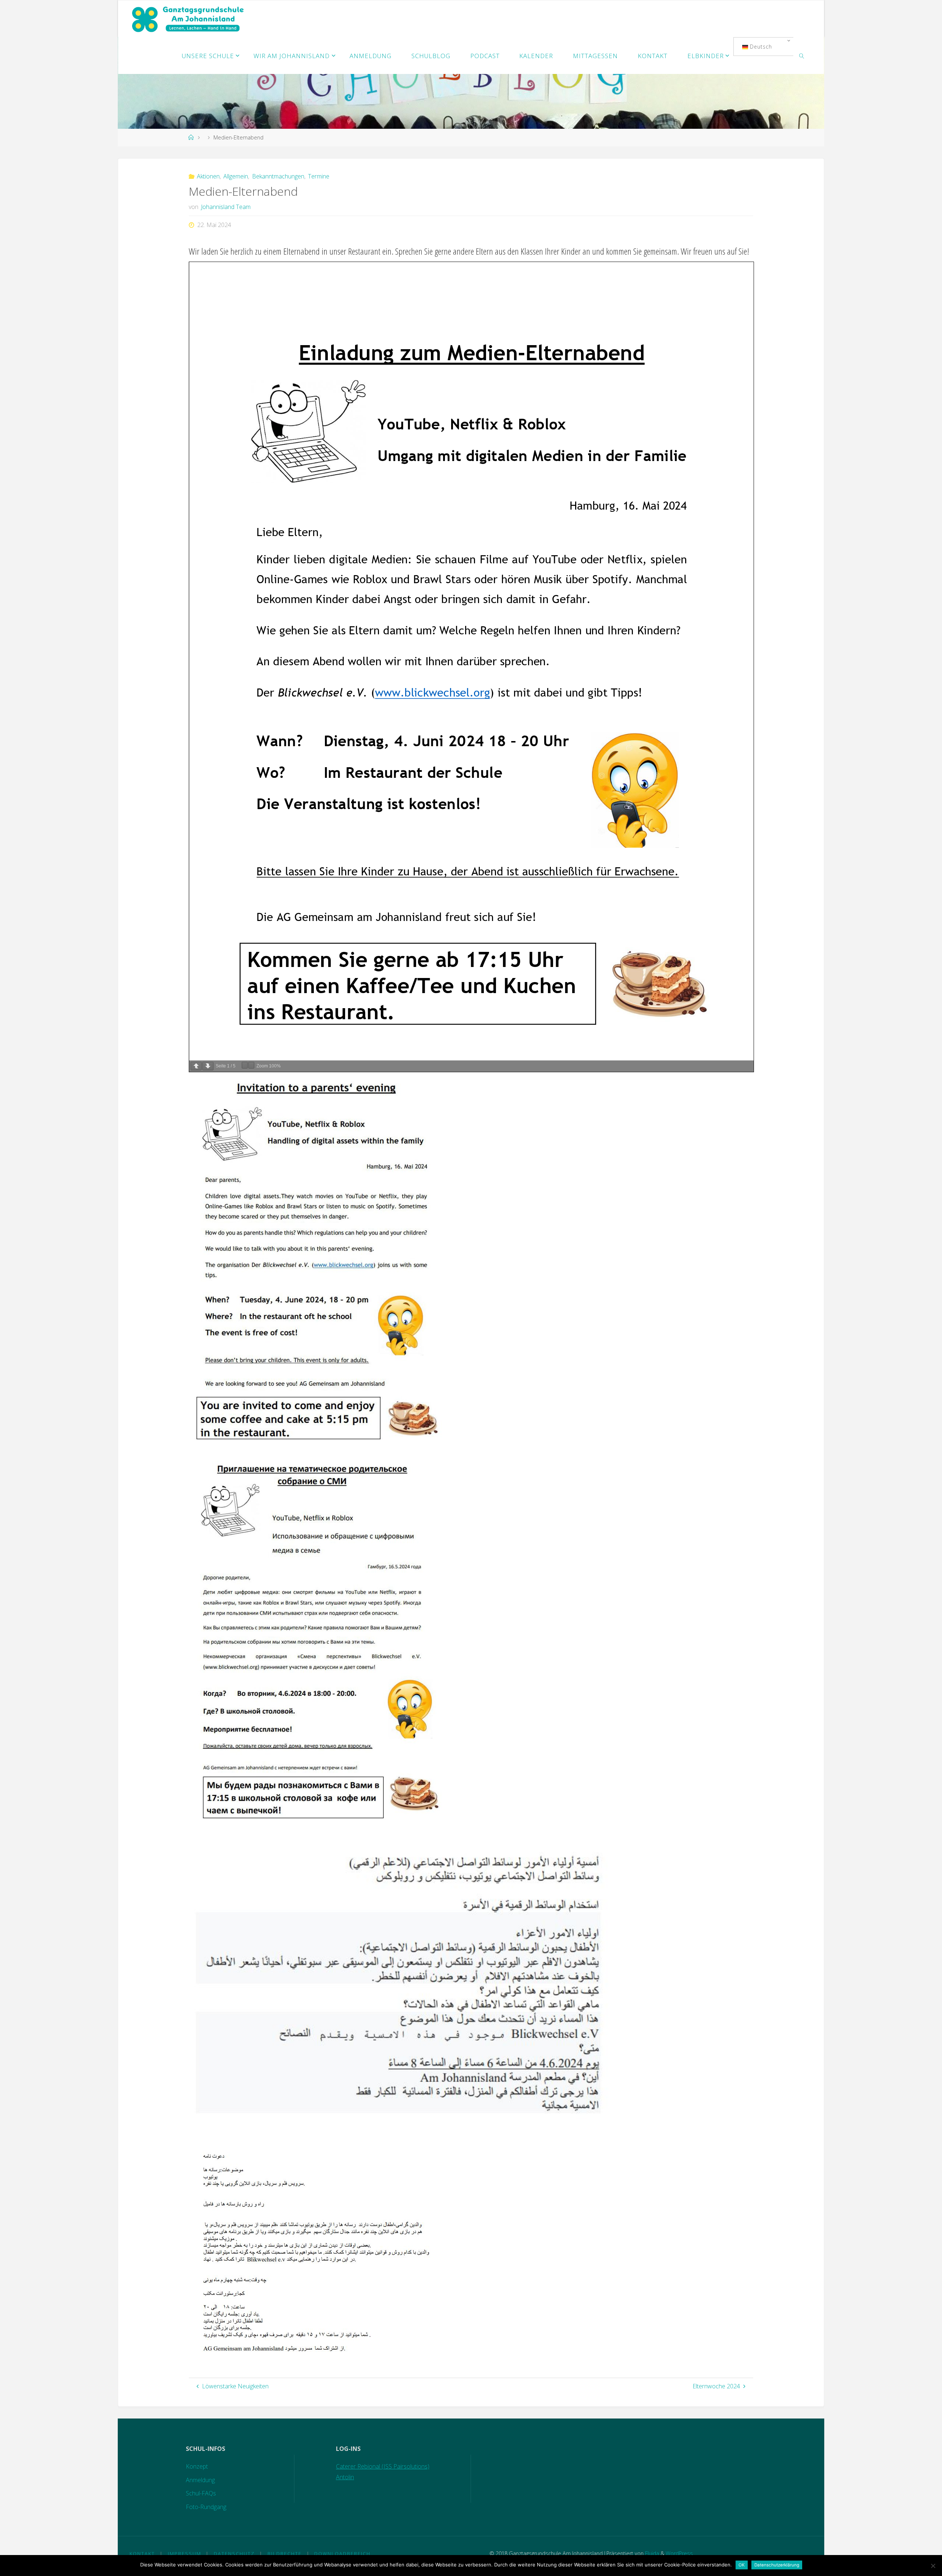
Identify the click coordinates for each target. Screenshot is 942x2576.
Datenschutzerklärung (777, 2565)
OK (742, 2565)
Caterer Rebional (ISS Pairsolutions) (383, 2466)
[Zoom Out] (245, 1065)
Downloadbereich (342, 2554)
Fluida (651, 2553)
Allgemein (236, 176)
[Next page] (208, 1066)
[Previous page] (196, 1066)
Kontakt (142, 2554)
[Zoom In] (251, 1065)
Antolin (345, 2477)
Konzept (197, 2466)
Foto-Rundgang (206, 2507)
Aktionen (208, 176)
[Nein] (933, 2566)
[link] (801, 56)
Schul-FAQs (201, 2493)
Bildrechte (285, 2554)
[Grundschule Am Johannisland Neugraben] (189, 19)
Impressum (185, 2554)
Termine (319, 176)
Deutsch (760, 47)
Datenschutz (234, 2554)
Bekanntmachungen (278, 176)
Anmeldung (200, 2480)
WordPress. (680, 2553)
